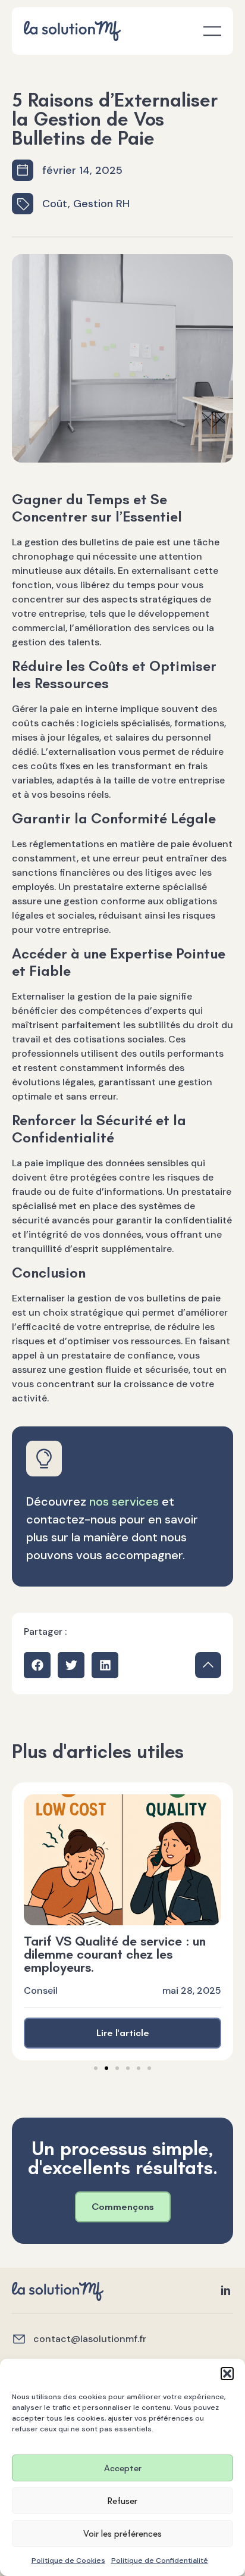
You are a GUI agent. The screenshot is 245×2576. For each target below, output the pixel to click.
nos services (124, 1501)
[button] (227, 2374)
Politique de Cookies (68, 2561)
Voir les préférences (122, 2534)
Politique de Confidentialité (160, 2561)
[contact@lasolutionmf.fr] (19, 2339)
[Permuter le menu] (212, 31)
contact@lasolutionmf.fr (90, 2339)
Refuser (122, 2501)
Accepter (123, 2468)
